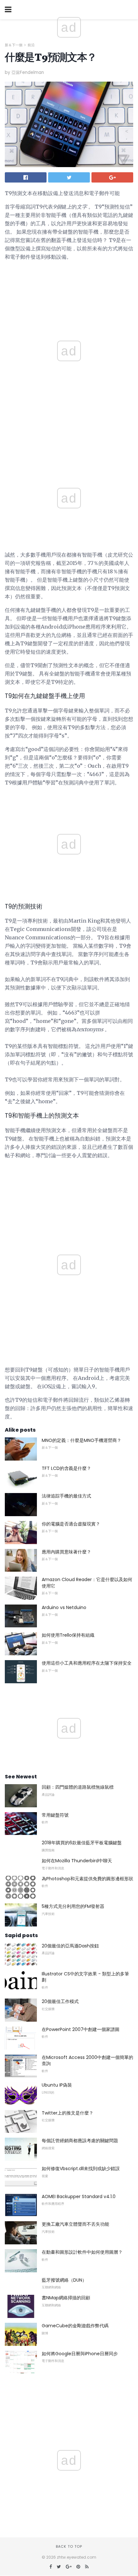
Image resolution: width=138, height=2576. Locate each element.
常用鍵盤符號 (55, 1815)
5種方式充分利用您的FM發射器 (73, 1906)
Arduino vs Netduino (64, 1607)
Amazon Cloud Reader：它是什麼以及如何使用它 (87, 1583)
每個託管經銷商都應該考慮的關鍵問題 (80, 2141)
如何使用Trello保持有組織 (68, 1635)
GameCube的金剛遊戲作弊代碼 (75, 2326)
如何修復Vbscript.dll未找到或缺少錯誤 (81, 2169)
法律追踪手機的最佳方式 (66, 1496)
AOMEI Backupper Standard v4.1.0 (79, 2196)
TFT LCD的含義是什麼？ (66, 1468)
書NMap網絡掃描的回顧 (66, 2298)
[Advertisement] (69, 446)
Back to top (69, 2546)
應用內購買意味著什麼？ (66, 1552)
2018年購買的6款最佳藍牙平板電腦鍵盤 (82, 1843)
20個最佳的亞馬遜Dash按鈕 (70, 1946)
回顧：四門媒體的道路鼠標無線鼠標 (78, 1787)
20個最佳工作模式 (60, 2001)
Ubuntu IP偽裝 (57, 2085)
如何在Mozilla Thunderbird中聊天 (77, 1861)
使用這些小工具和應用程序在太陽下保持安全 (87, 1663)
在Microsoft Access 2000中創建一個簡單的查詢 (87, 2061)
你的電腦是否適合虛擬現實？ (71, 1524)
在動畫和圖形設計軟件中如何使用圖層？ (82, 2252)
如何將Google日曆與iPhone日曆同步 (80, 2354)
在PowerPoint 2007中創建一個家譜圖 (81, 2029)
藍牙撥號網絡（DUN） (64, 2280)
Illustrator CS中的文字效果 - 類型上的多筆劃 (85, 1977)
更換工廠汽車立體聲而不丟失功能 (75, 2224)
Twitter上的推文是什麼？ (68, 2113)
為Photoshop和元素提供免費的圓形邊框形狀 (87, 1879)
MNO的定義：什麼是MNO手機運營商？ (82, 1440)
